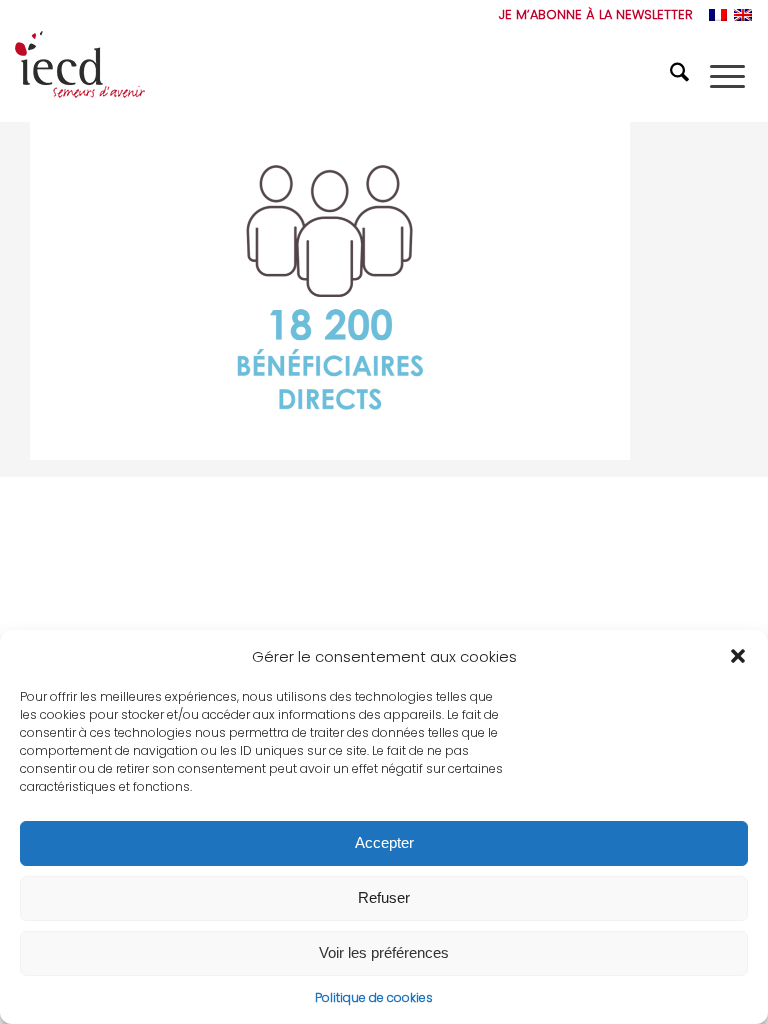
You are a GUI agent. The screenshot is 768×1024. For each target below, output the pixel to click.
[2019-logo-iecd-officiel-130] (80, 76)
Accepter (384, 842)
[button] (738, 656)
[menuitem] (591, 15)
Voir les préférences (384, 952)
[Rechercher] (682, 76)
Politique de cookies (374, 997)
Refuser (384, 897)
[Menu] (727, 76)
